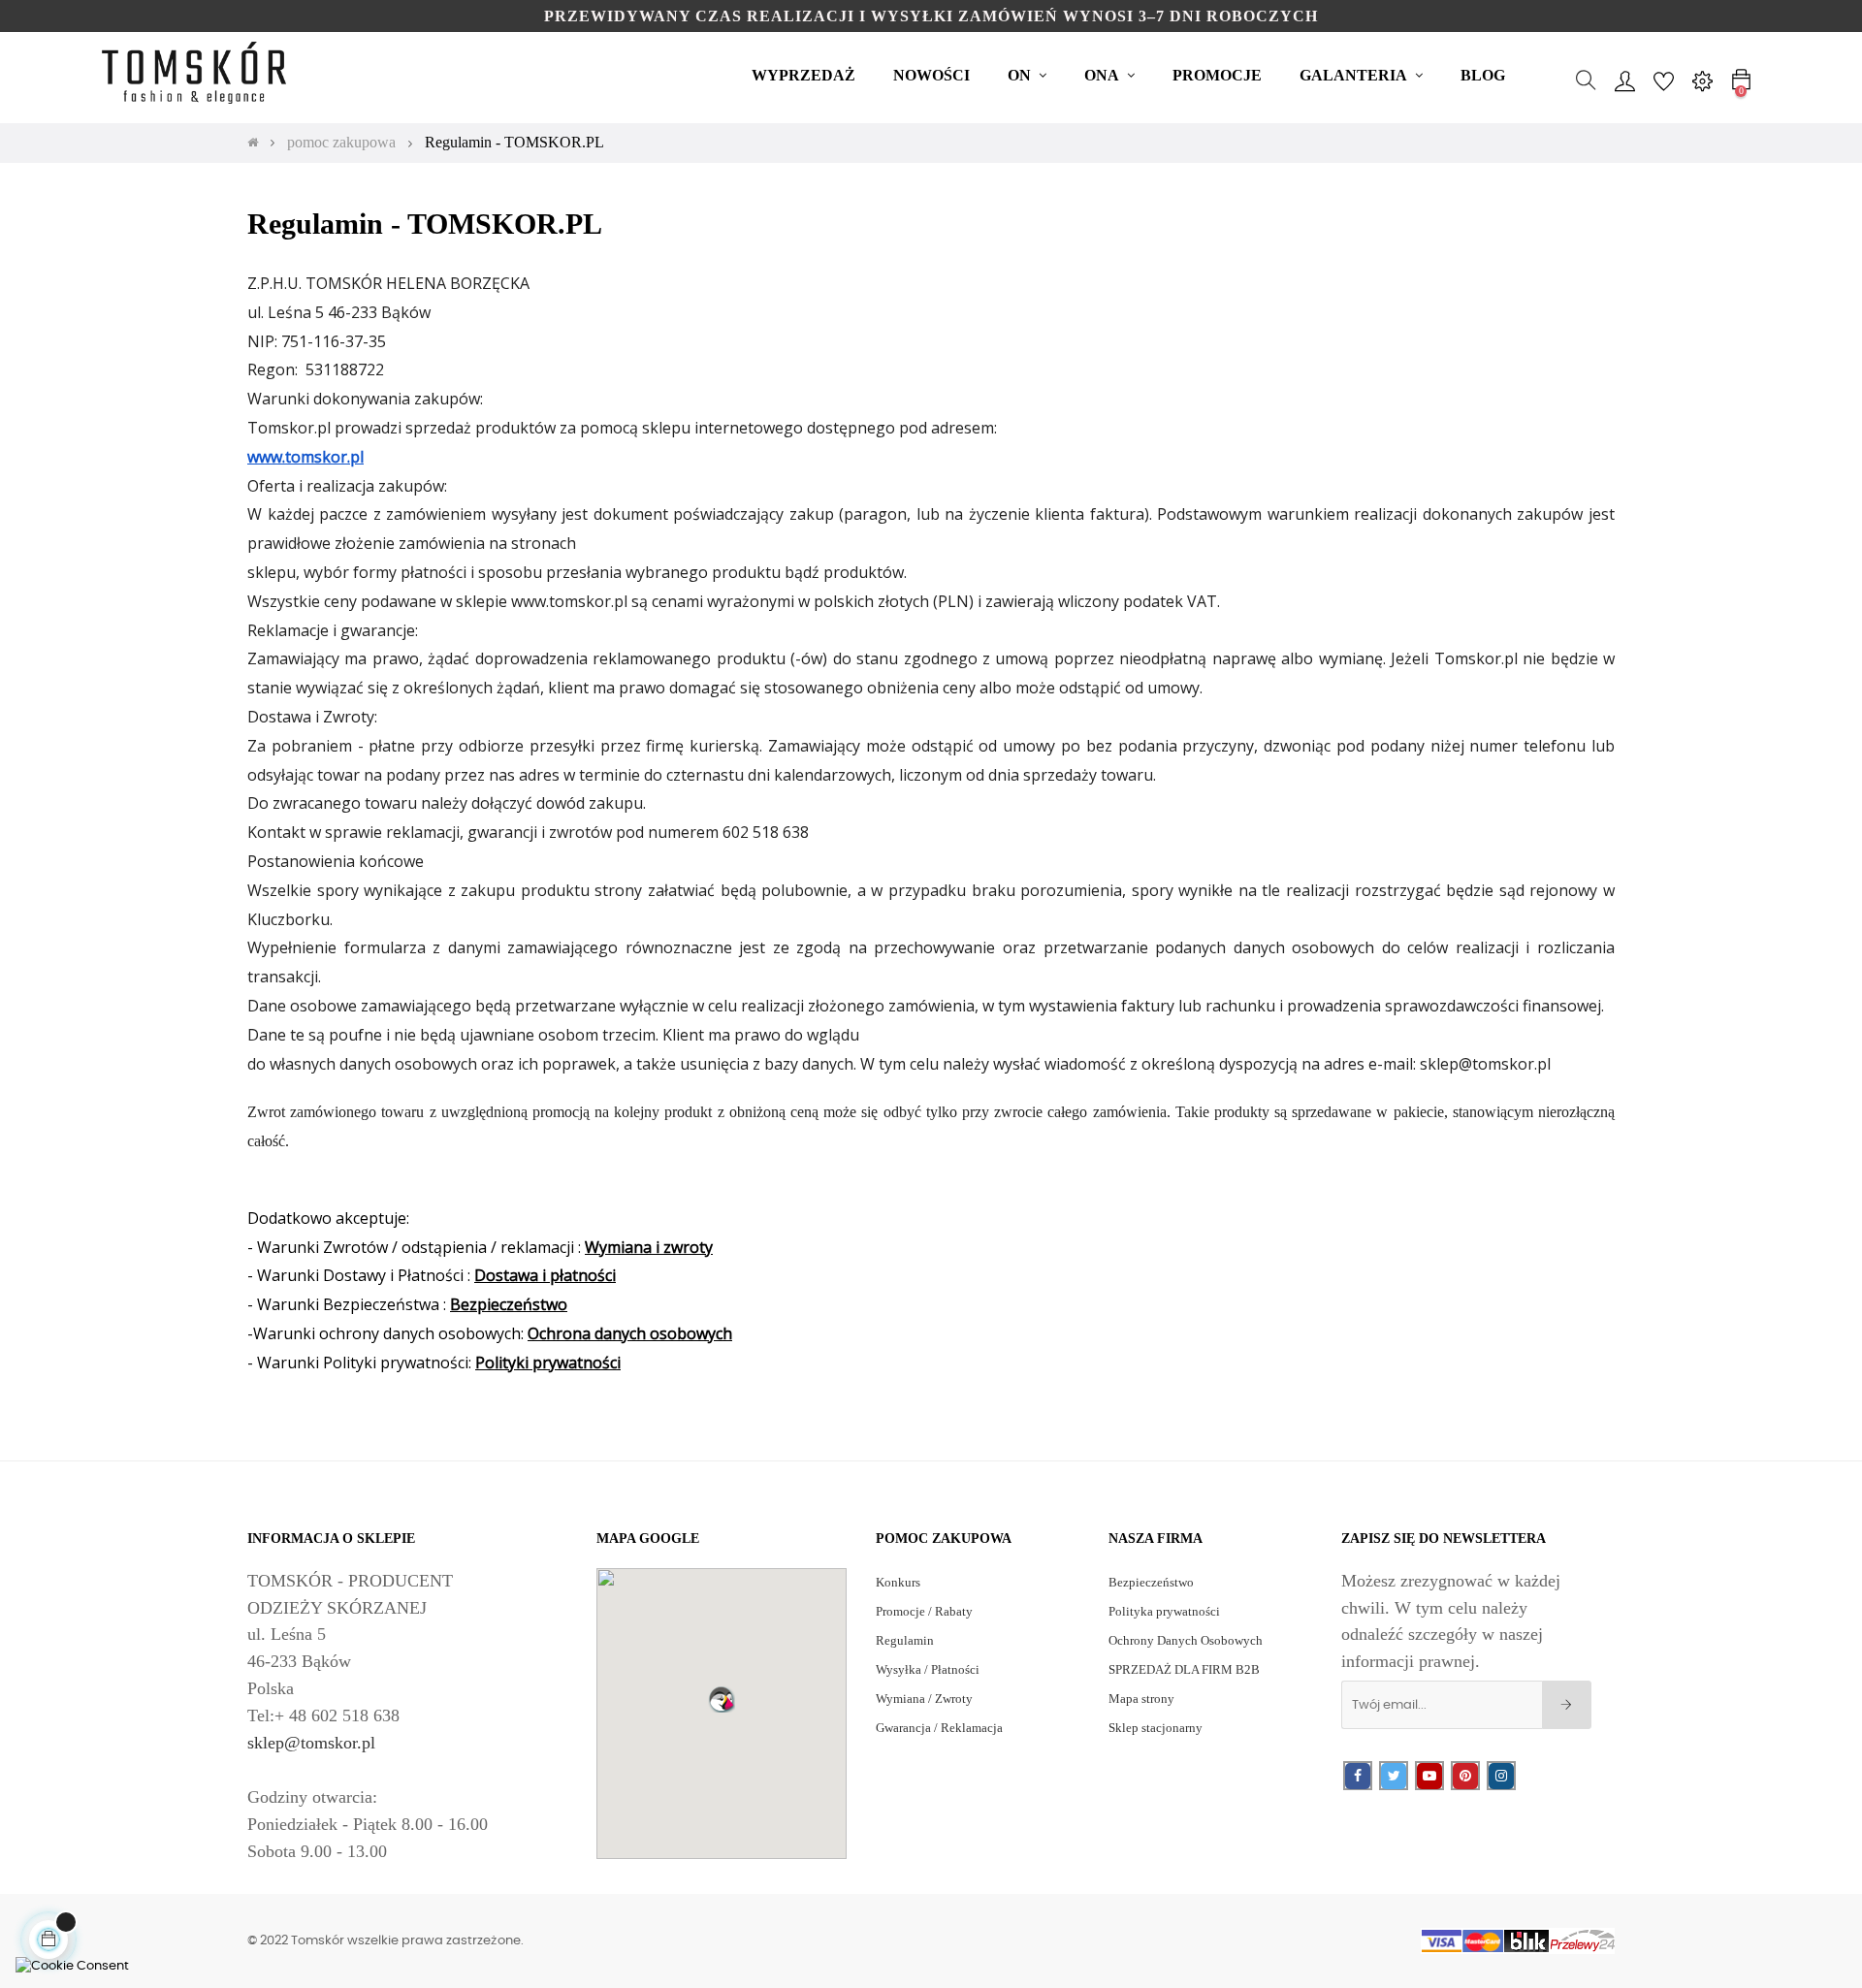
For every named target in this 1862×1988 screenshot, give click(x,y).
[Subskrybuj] (1567, 1705)
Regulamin (905, 1640)
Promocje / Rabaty (924, 1611)
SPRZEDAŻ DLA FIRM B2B (1184, 1669)
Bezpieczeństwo (1151, 1582)
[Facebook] (1358, 1776)
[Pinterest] (1465, 1776)
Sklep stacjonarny (1156, 1728)
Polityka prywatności (1164, 1611)
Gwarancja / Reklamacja (939, 1728)
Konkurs (898, 1582)
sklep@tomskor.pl (311, 1743)
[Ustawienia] (1702, 80)
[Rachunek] (1624, 80)
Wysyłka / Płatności (928, 1669)
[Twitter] (1394, 1776)
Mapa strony (1141, 1699)
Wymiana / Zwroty (924, 1699)
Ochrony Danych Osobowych (1186, 1640)
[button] (722, 1699)
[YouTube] (1429, 1776)
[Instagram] (1501, 1776)
